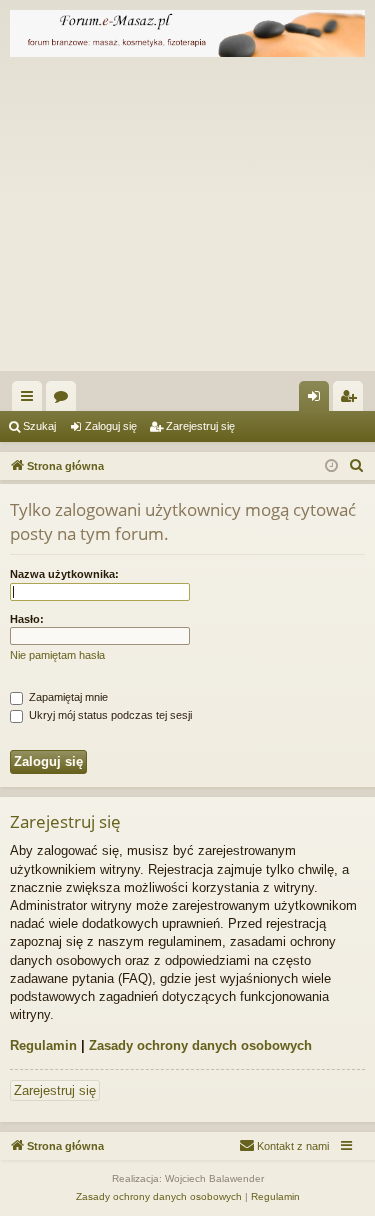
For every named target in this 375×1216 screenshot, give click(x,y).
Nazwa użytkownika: (64, 574)
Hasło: (27, 619)
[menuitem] (357, 466)
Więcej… (31, 400)
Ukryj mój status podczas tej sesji (109, 715)
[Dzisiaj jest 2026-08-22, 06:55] (331, 466)
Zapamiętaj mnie (67, 697)
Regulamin (43, 1045)
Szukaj (39, 426)
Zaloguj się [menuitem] (318, 400)
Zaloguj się (111, 426)
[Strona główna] (187, 33)
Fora (65, 400)
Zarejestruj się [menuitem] (352, 400)
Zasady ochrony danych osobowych (200, 1045)
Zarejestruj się (200, 426)
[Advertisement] (187, 219)
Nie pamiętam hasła (57, 655)
